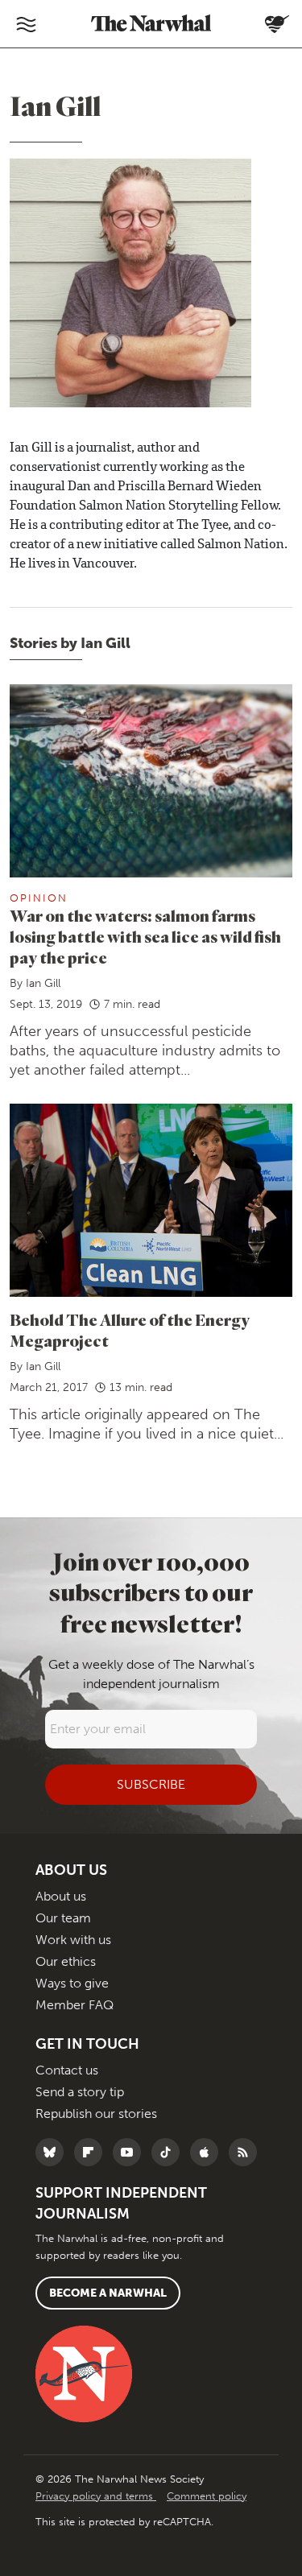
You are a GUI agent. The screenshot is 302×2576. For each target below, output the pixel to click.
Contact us (67, 2070)
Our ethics (66, 1961)
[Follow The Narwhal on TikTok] (170, 2152)
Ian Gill (43, 983)
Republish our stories (96, 2114)
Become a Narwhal (108, 2293)
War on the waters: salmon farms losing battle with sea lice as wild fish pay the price (145, 937)
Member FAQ (74, 2005)
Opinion (39, 898)
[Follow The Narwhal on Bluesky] (54, 2152)
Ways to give (72, 1983)
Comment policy (207, 2496)
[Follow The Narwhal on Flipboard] (92, 2152)
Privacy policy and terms (96, 2496)
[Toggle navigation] (26, 24)
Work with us (73, 1940)
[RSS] (247, 2152)
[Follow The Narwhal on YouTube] (131, 2152)
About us (61, 1896)
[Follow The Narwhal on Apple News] (208, 2152)
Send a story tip (80, 2092)
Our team (63, 1918)
